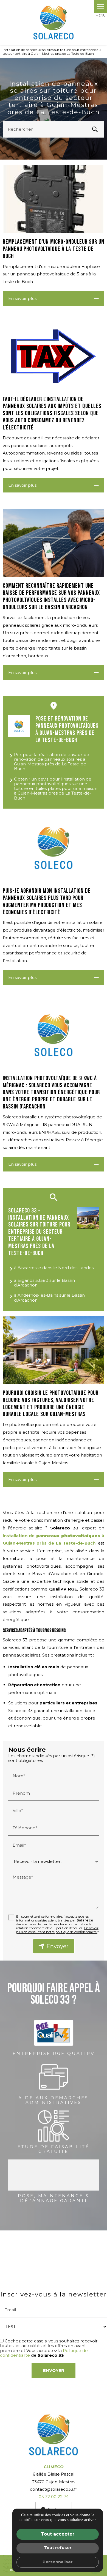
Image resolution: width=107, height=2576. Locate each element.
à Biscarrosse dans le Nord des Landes (54, 1268)
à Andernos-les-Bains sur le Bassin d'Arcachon (49, 1297)
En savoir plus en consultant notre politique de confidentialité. (57, 1930)
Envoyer (57, 1946)
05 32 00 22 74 (54, 2497)
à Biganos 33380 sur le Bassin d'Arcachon (44, 1283)
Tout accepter (58, 2534)
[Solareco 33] (54, 23)
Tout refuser (58, 2548)
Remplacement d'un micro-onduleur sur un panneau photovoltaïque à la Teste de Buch (54, 249)
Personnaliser (58, 2562)
